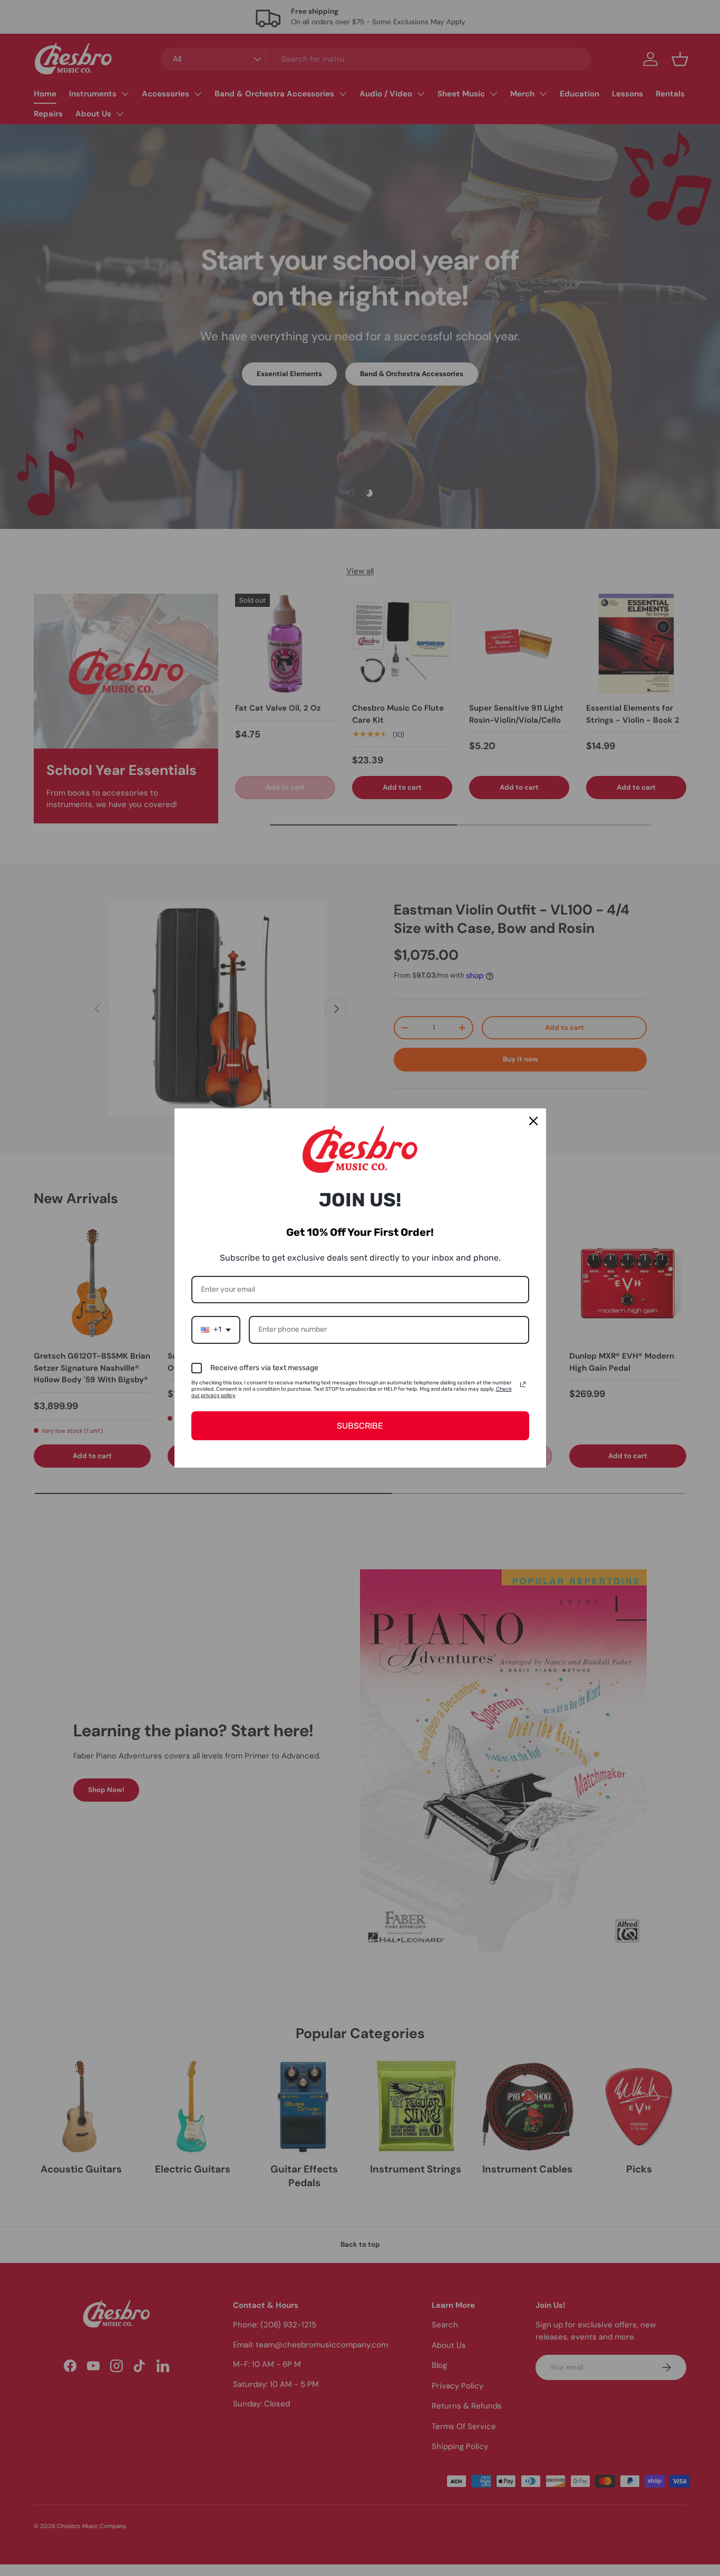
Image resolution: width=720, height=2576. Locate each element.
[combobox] (216, 1330)
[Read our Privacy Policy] (523, 1384)
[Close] (533, 1121)
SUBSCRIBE (360, 1426)
